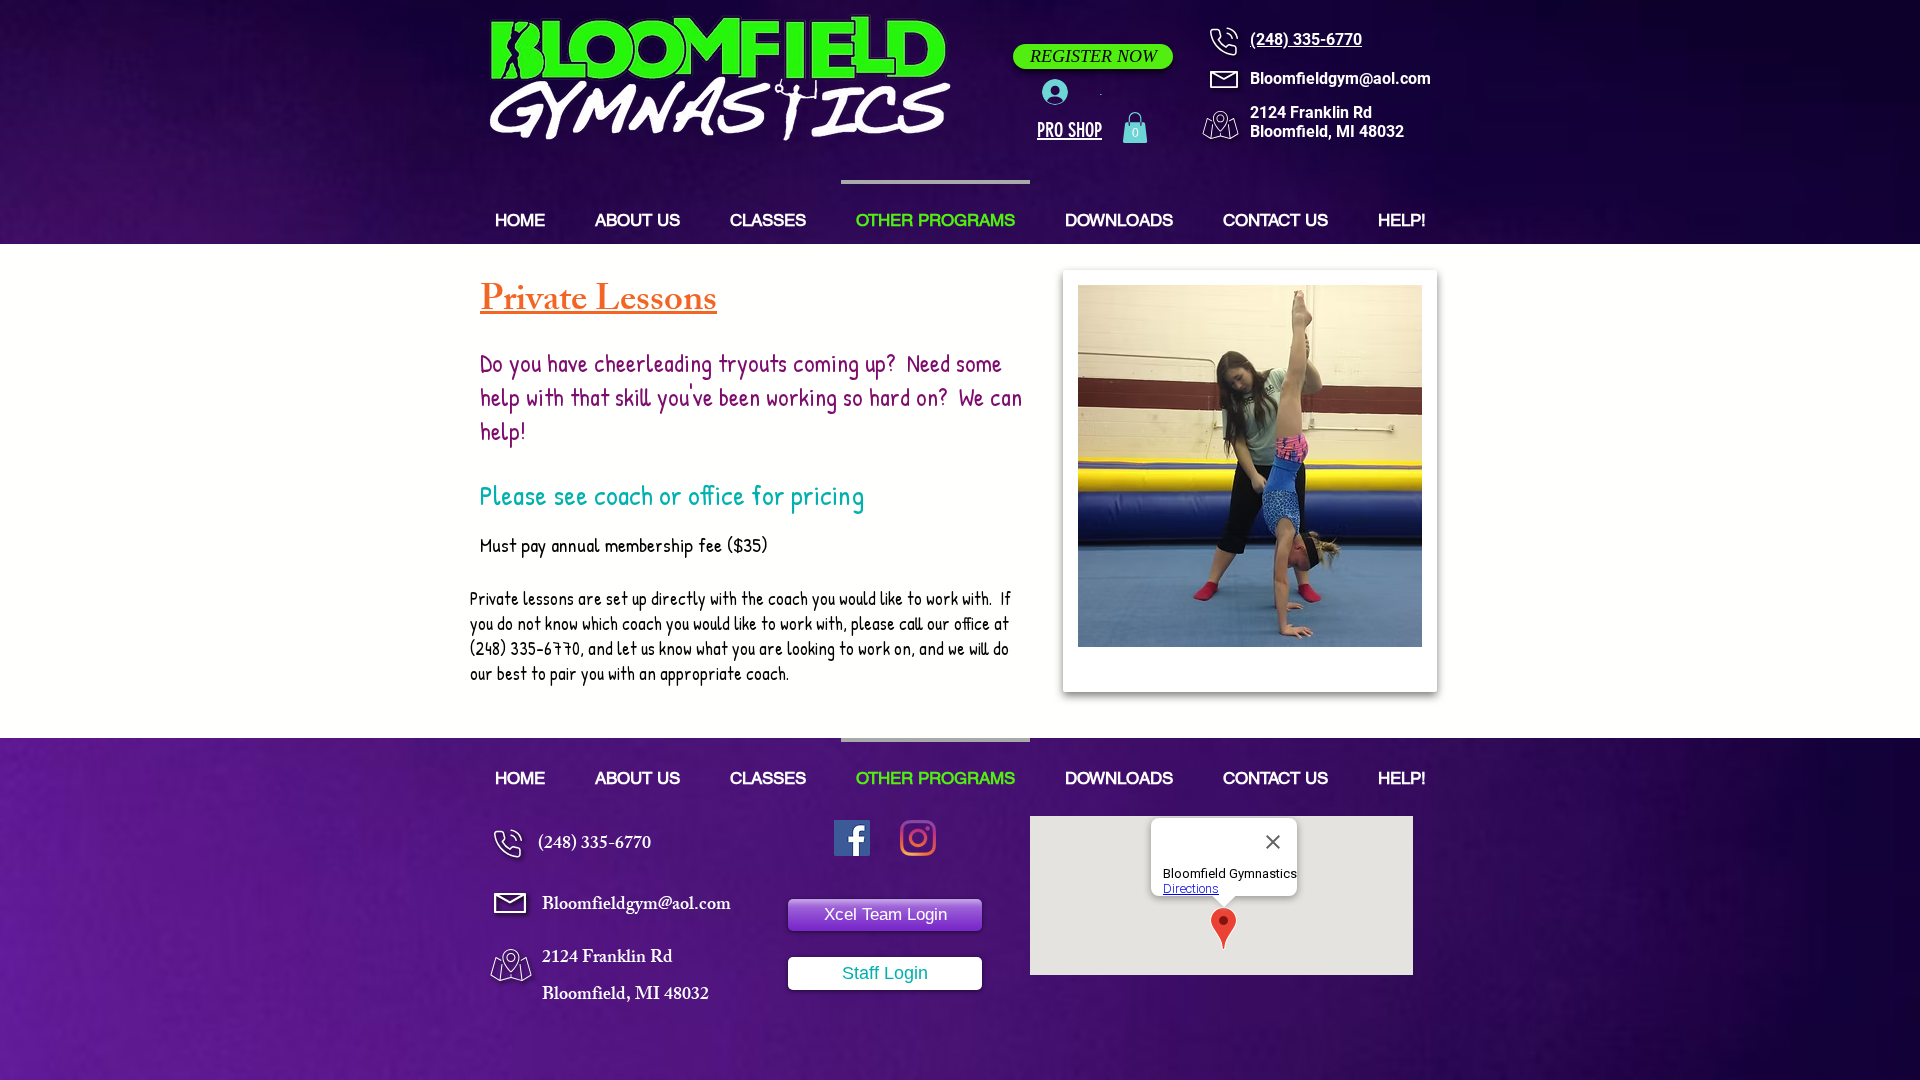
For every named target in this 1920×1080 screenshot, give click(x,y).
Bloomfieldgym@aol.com (1340, 78)
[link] (1135, 127)
